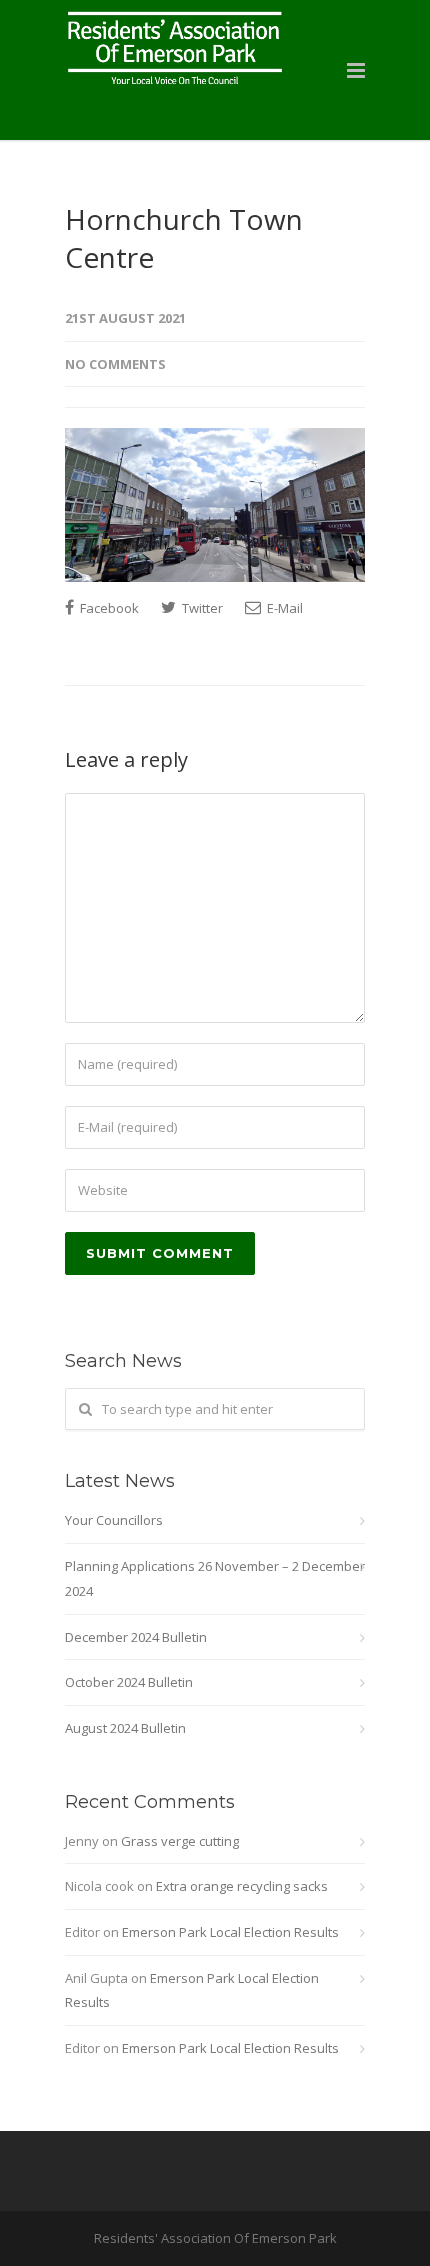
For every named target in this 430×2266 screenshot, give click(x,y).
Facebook (108, 608)
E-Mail (283, 608)
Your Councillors (114, 1520)
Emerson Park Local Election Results (230, 1932)
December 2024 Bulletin (136, 1637)
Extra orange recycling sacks (242, 1886)
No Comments (115, 364)
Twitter (201, 608)
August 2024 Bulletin (125, 1728)
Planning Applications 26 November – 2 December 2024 (215, 1578)
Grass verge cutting (180, 1841)
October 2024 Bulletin (129, 1682)
